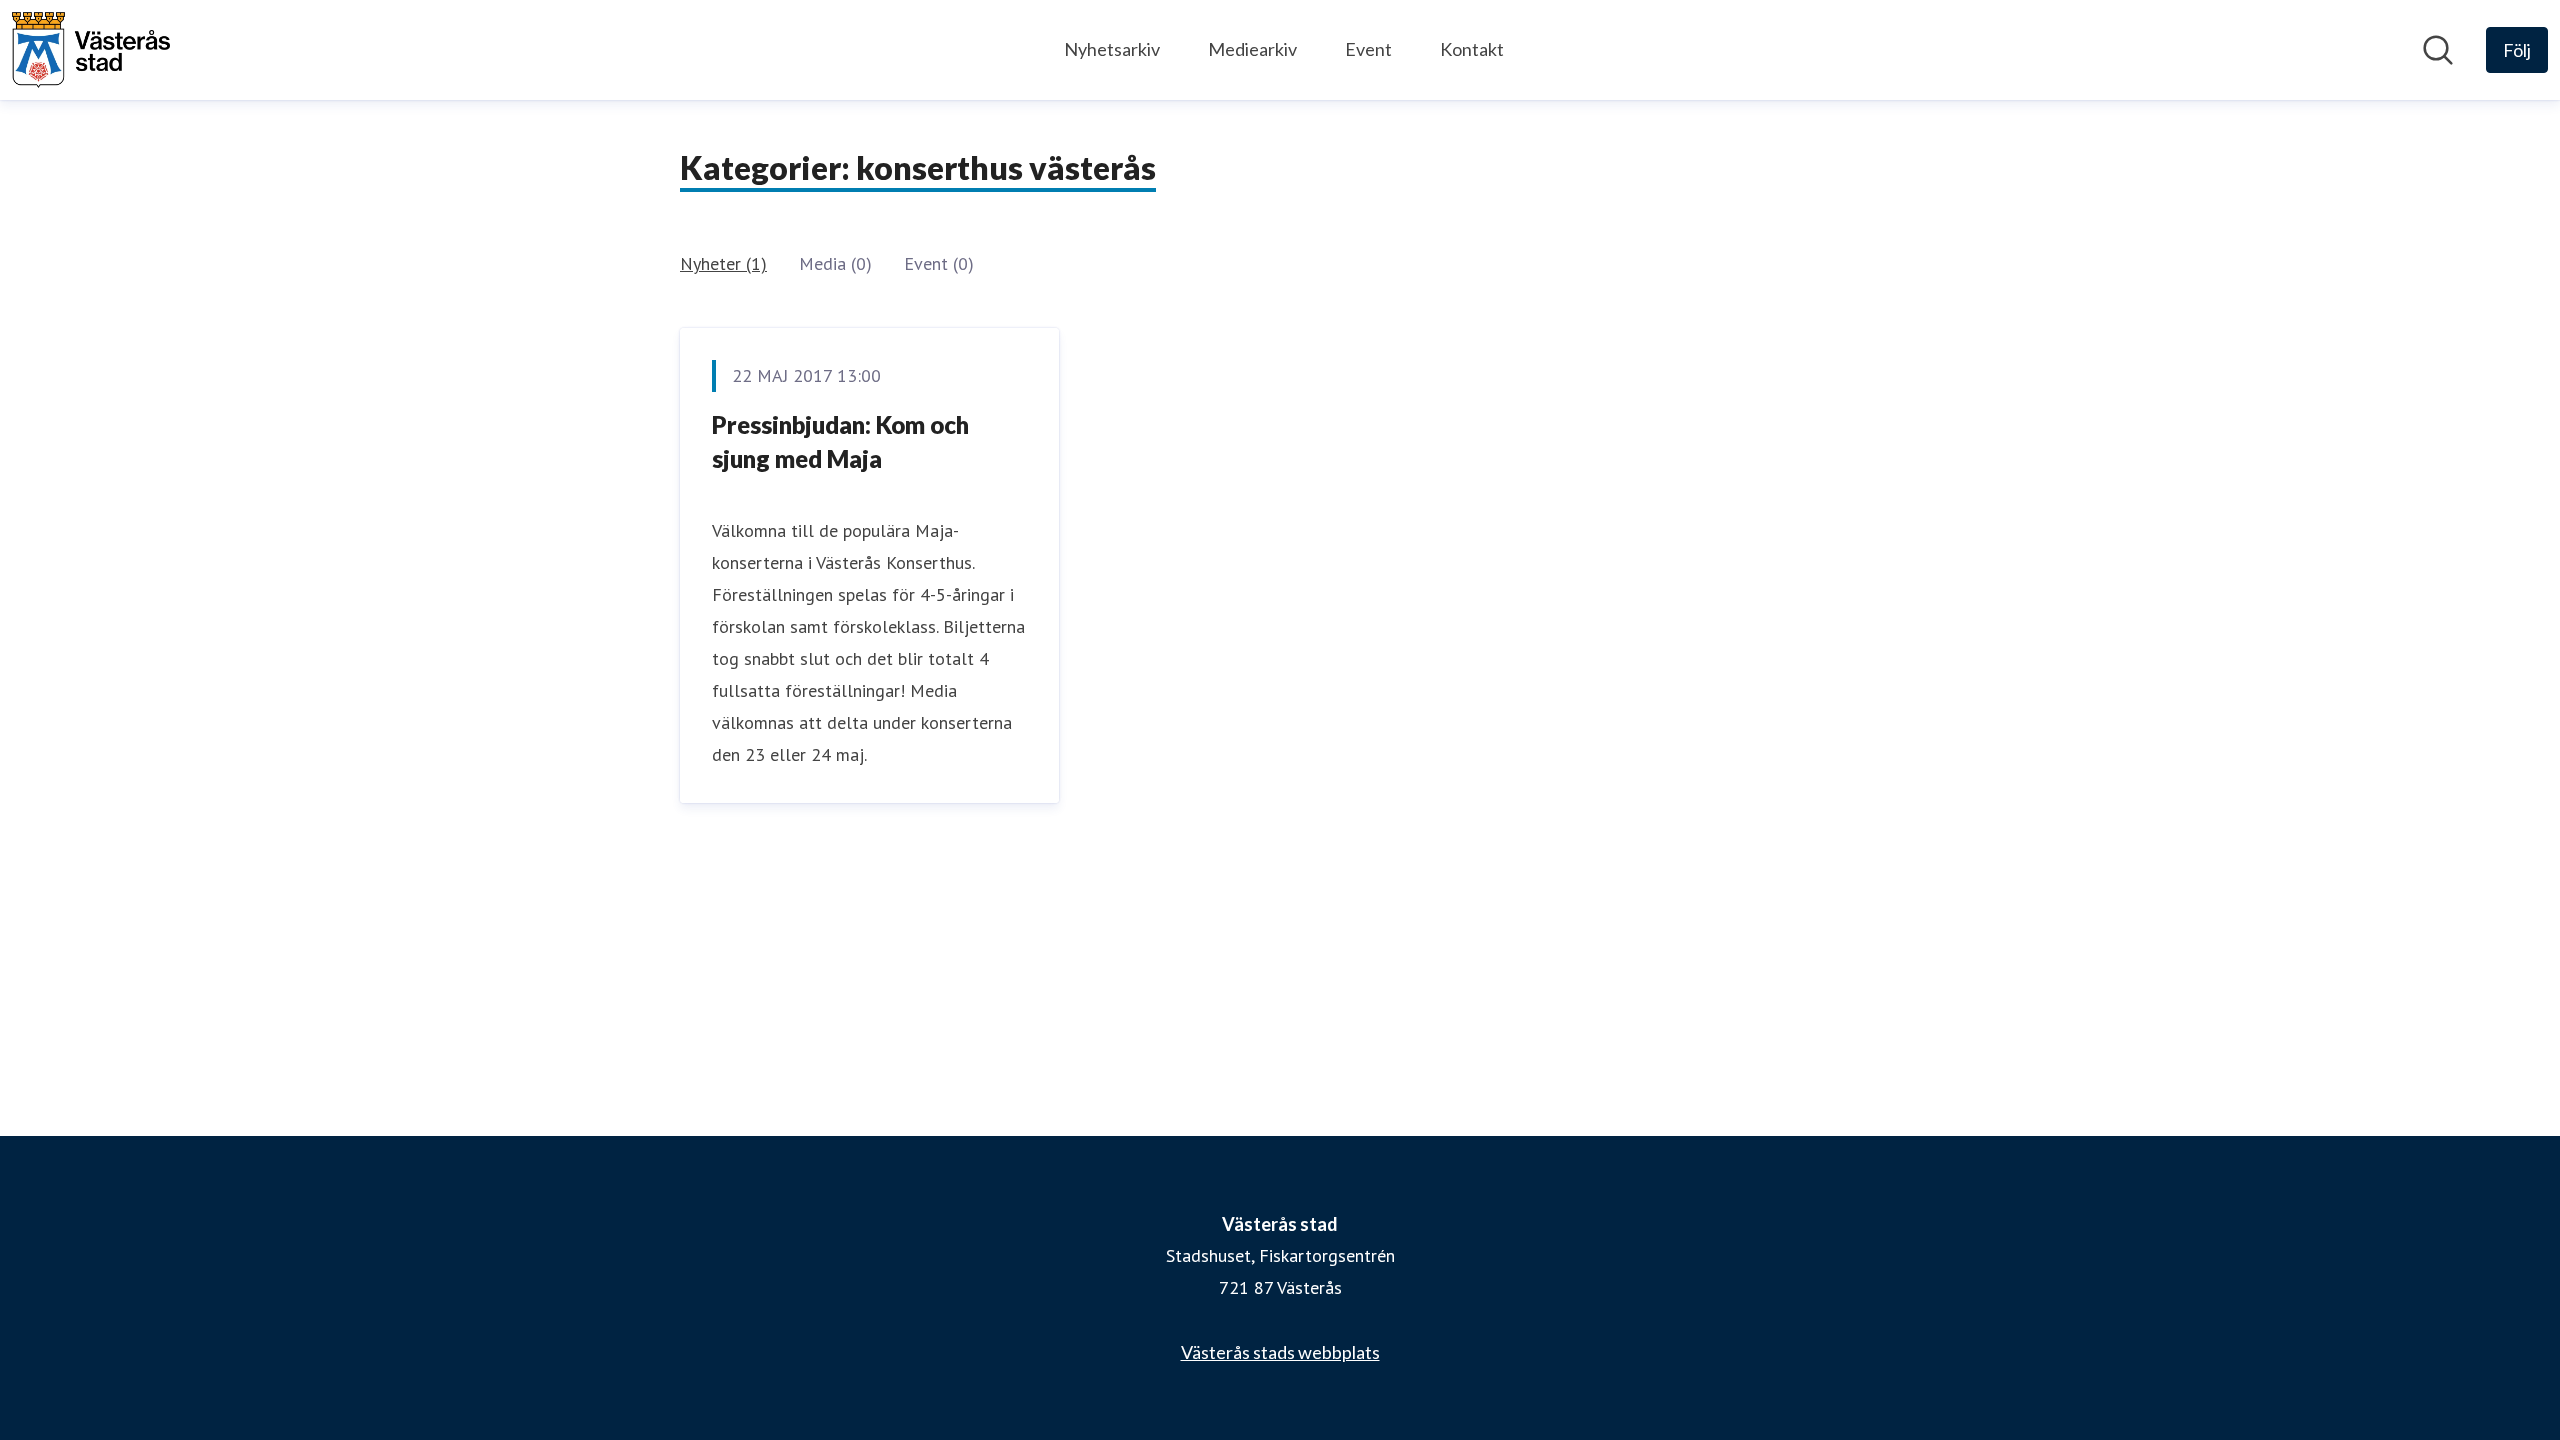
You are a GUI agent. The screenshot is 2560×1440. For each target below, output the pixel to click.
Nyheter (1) (723, 263)
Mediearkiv (1252, 49)
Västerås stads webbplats (1280, 1352)
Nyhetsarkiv (1112, 49)
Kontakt (1472, 49)
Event (1368, 49)
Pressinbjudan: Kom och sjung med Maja (840, 441)
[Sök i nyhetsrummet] (2438, 50)
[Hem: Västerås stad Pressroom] (91, 50)
